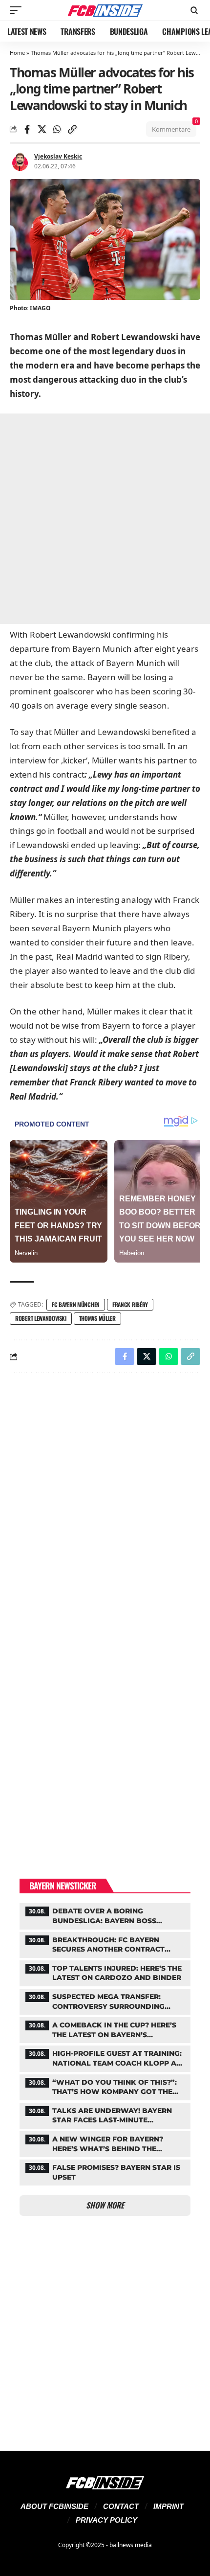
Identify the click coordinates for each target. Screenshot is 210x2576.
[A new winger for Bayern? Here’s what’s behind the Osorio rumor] (105, 2143)
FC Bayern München (76, 1304)
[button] (18, 10)
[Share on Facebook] (27, 129)
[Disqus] (105, 1508)
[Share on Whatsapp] (57, 129)
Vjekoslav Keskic (58, 156)
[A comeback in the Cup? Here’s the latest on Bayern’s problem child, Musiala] (105, 2029)
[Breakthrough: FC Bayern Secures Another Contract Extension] (105, 1944)
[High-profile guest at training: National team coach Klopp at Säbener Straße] (105, 2057)
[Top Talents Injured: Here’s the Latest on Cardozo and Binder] (105, 1972)
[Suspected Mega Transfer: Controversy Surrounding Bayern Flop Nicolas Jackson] (105, 2001)
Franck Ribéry (130, 1304)
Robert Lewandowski (41, 1318)
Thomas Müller (97, 1318)
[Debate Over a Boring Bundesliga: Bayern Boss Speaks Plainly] (105, 1915)
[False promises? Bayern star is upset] (105, 2171)
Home (17, 53)
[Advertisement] (105, 519)
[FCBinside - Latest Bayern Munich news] (105, 10)
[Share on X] (42, 129)
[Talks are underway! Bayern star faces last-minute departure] (105, 2115)
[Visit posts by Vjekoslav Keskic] (20, 161)
